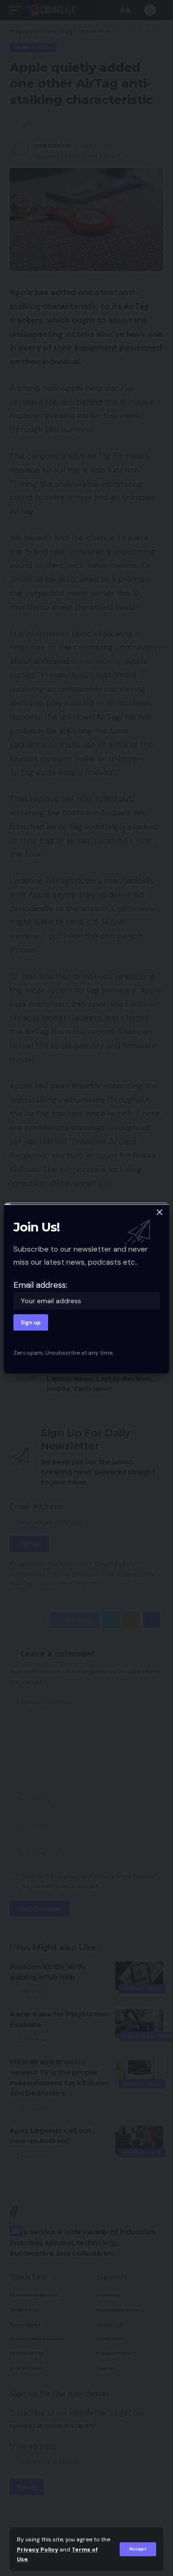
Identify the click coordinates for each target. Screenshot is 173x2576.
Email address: (40, 1285)
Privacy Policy (37, 2550)
